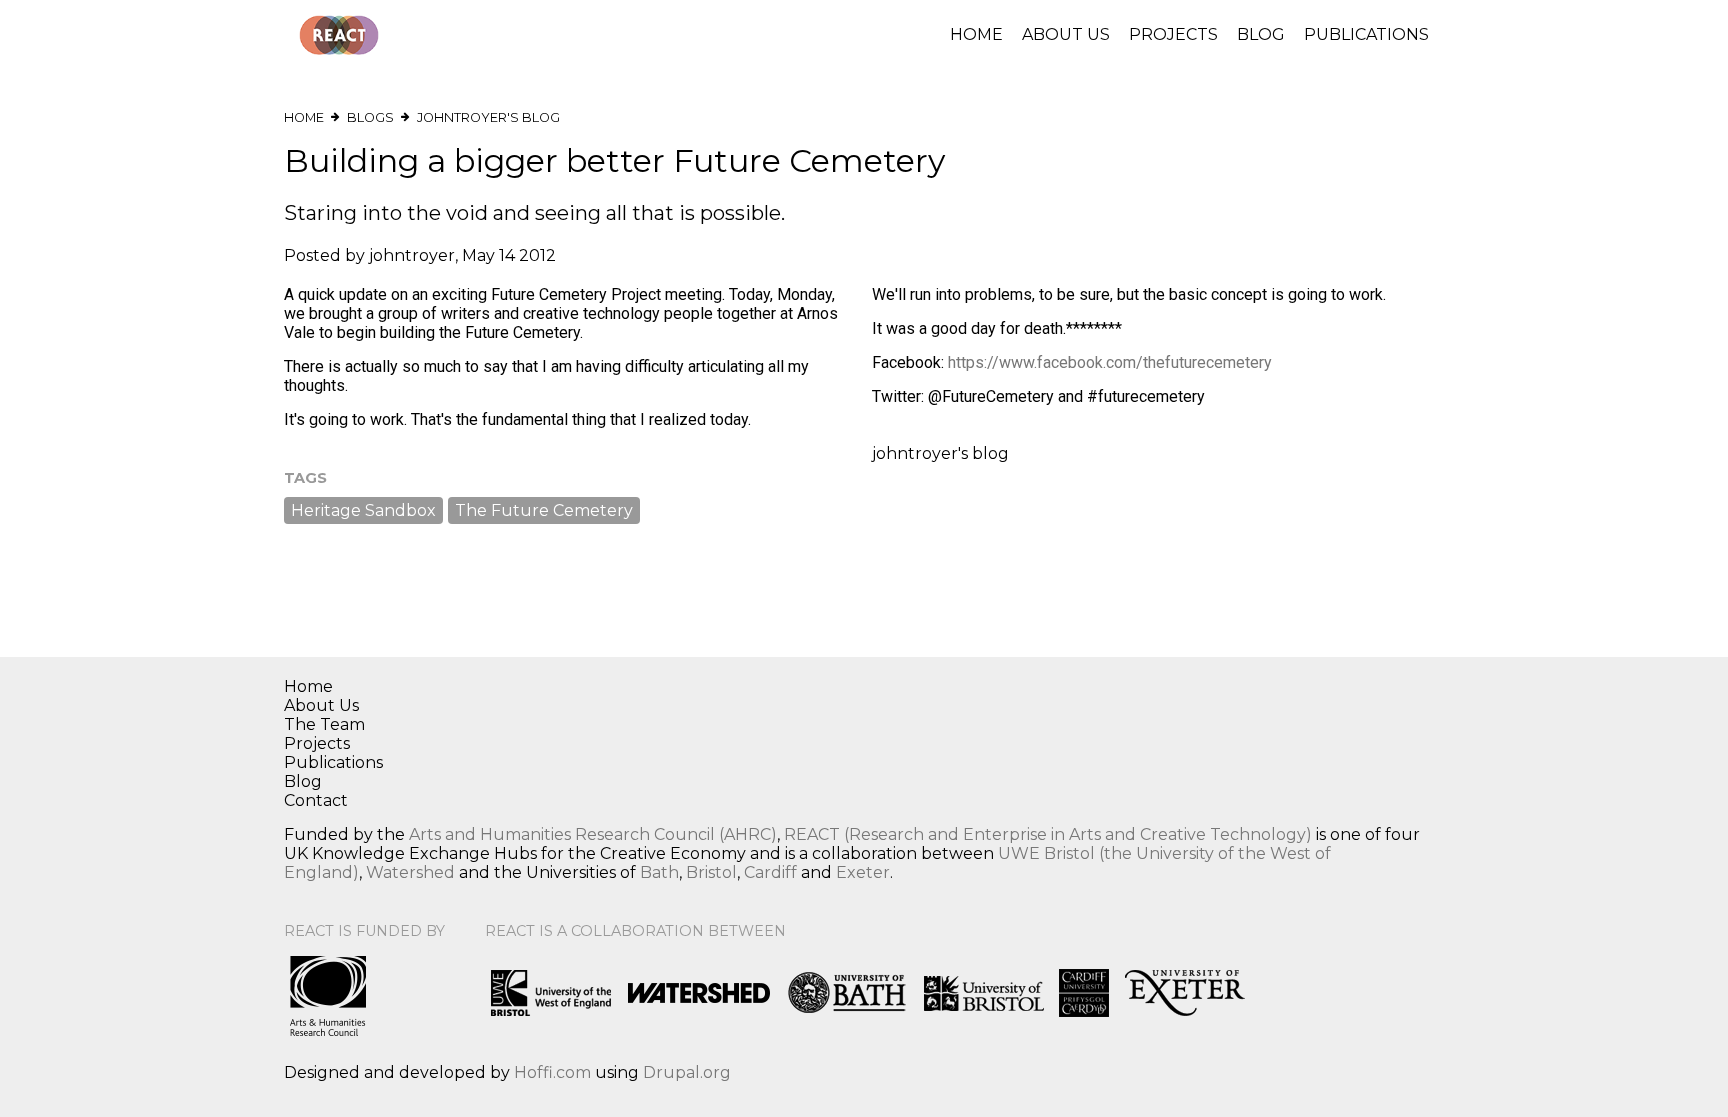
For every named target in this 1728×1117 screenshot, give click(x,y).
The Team (324, 724)
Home (976, 34)
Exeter (863, 872)
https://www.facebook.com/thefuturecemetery (1110, 362)
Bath (659, 872)
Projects (1173, 34)
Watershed (410, 872)
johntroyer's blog (488, 117)
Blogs (370, 117)
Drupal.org (687, 1072)
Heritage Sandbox (363, 510)
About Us (1066, 34)
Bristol (711, 872)
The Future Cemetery (544, 510)
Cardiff (770, 872)
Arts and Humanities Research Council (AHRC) (593, 834)
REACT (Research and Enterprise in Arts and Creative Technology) (1048, 834)
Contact (316, 800)
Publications (1366, 34)
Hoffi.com (552, 1072)
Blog (1261, 34)
